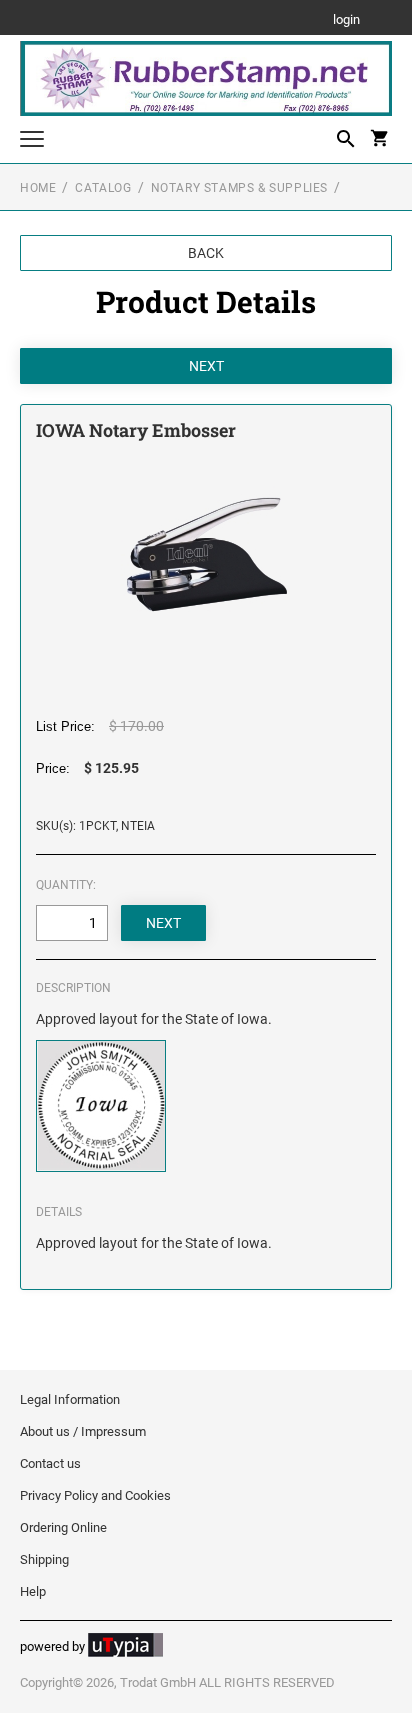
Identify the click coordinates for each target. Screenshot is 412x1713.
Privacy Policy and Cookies (95, 1495)
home (38, 188)
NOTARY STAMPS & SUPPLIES (239, 188)
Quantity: (66, 885)
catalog (103, 188)
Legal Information (70, 1399)
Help (33, 1591)
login (346, 20)
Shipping (44, 1559)
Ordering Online (63, 1527)
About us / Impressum (83, 1431)
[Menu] (32, 141)
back (206, 253)
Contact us (50, 1463)
